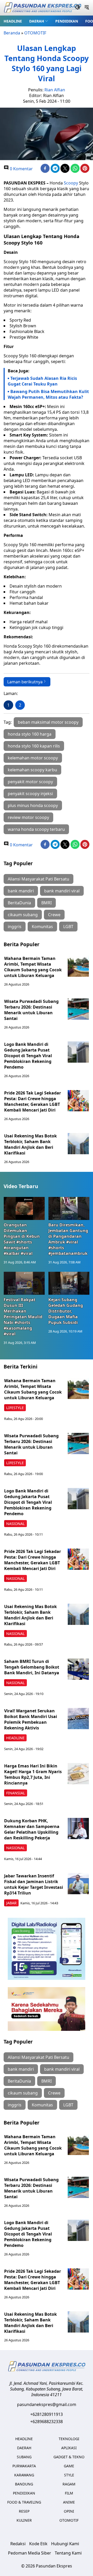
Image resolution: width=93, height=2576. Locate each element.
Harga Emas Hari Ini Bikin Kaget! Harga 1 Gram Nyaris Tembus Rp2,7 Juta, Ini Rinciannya (33, 1774)
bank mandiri (21, 891)
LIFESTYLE (15, 1408)
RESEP (24, 2511)
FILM (69, 2493)
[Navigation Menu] (87, 8)
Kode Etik (38, 2544)
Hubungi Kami (65, 2544)
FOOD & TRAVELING (24, 2502)
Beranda (12, 33)
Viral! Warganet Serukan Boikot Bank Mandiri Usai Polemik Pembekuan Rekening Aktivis (31, 1719)
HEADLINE (13, 21)
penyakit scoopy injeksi (30, 794)
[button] (39, 21)
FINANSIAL (16, 1793)
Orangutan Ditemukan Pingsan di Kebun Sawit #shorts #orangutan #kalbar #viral (22, 1239)
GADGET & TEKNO (69, 2457)
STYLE (69, 2475)
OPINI (69, 2511)
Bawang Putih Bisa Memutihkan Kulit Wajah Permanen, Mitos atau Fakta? (48, 394)
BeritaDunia (19, 903)
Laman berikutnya (25, 682)
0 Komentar (21, 169)
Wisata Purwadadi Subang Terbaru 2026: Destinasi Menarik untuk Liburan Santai (31, 1010)
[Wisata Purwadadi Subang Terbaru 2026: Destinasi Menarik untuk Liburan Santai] (78, 1009)
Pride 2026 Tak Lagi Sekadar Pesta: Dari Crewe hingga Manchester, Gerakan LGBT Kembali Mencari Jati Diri (33, 1101)
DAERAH (37, 21)
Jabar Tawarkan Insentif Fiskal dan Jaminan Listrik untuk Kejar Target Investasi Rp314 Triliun (34, 1884)
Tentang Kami (68, 2553)
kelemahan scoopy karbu (32, 770)
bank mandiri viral (62, 891)
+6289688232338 (47, 2422)
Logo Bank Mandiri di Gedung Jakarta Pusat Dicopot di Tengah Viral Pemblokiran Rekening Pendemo (28, 1056)
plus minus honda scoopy (33, 805)
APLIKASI (69, 2448)
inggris (15, 927)
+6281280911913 (47, 2414)
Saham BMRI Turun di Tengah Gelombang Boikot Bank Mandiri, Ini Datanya (32, 1667)
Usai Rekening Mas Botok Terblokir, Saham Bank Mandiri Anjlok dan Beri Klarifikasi (30, 1144)
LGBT (68, 927)
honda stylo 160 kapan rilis (34, 746)
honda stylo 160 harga (30, 734)
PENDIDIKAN (67, 21)
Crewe (54, 915)
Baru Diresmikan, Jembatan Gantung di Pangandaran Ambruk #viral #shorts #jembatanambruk (68, 1239)
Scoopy (71, 183)
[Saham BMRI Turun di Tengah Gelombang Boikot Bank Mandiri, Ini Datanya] (78, 1669)
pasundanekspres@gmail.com (47, 2404)
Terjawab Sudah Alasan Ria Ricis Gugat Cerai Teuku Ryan (42, 381)
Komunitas (42, 927)
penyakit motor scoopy (30, 782)
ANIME (69, 2502)
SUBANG (24, 2457)
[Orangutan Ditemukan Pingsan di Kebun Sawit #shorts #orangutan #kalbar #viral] (24, 1208)
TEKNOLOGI (69, 2439)
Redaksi (18, 2544)
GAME (69, 2466)
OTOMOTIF (35, 33)
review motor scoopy (28, 817)
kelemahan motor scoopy (33, 758)
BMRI (47, 903)
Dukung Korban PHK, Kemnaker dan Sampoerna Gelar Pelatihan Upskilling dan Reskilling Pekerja (32, 1829)
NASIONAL (16, 1524)
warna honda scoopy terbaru (36, 829)
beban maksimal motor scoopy (48, 722)
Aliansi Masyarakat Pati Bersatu (38, 879)
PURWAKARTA (24, 2466)
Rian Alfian (55, 90)
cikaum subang (23, 915)
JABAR (11, 1903)
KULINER (24, 2520)
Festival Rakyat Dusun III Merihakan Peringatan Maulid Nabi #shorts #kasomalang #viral (23, 1317)
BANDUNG (24, 2484)
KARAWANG (24, 2475)
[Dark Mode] (78, 8)
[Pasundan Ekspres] (42, 8)
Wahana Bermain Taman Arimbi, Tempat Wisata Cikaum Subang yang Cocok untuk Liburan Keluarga (33, 967)
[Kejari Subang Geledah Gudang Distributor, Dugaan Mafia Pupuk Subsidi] (69, 1283)
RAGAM (69, 2484)
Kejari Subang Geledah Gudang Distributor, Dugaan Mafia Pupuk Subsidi (66, 1311)
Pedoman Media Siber (30, 2553)
